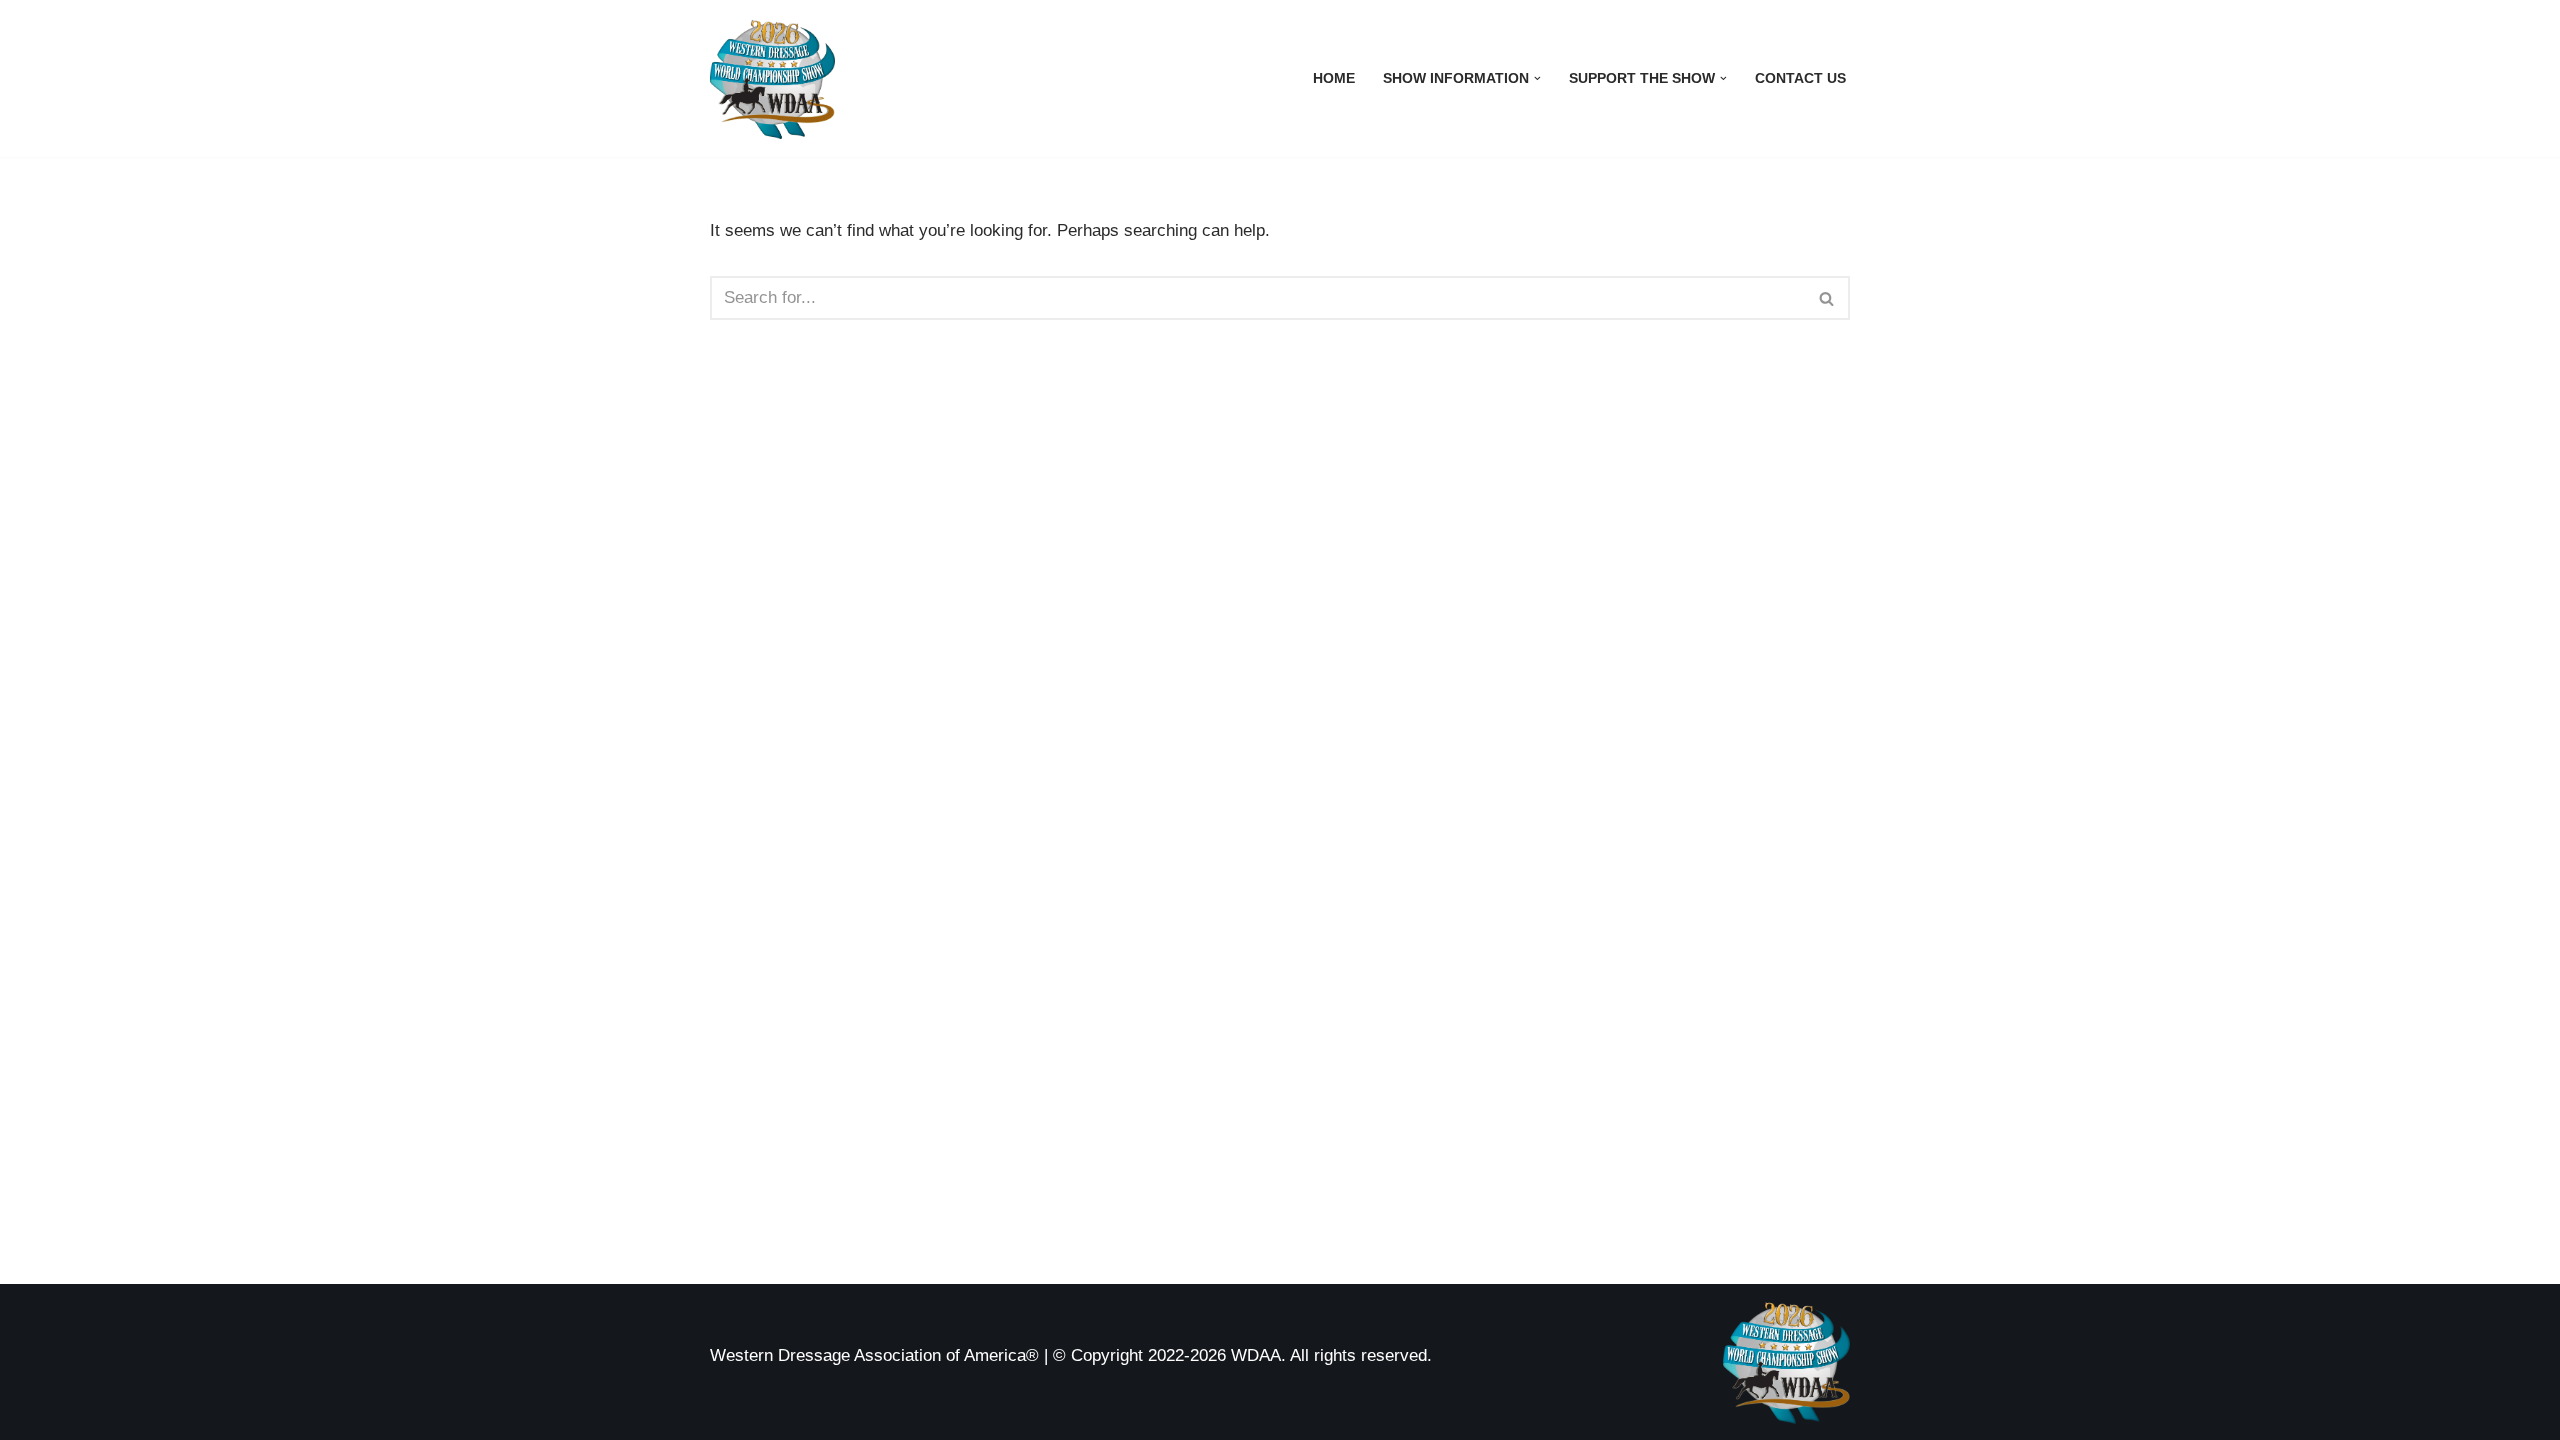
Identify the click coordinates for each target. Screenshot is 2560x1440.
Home (1334, 78)
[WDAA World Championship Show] (772, 78)
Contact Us (1800, 78)
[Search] (1827, 298)
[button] (1537, 78)
